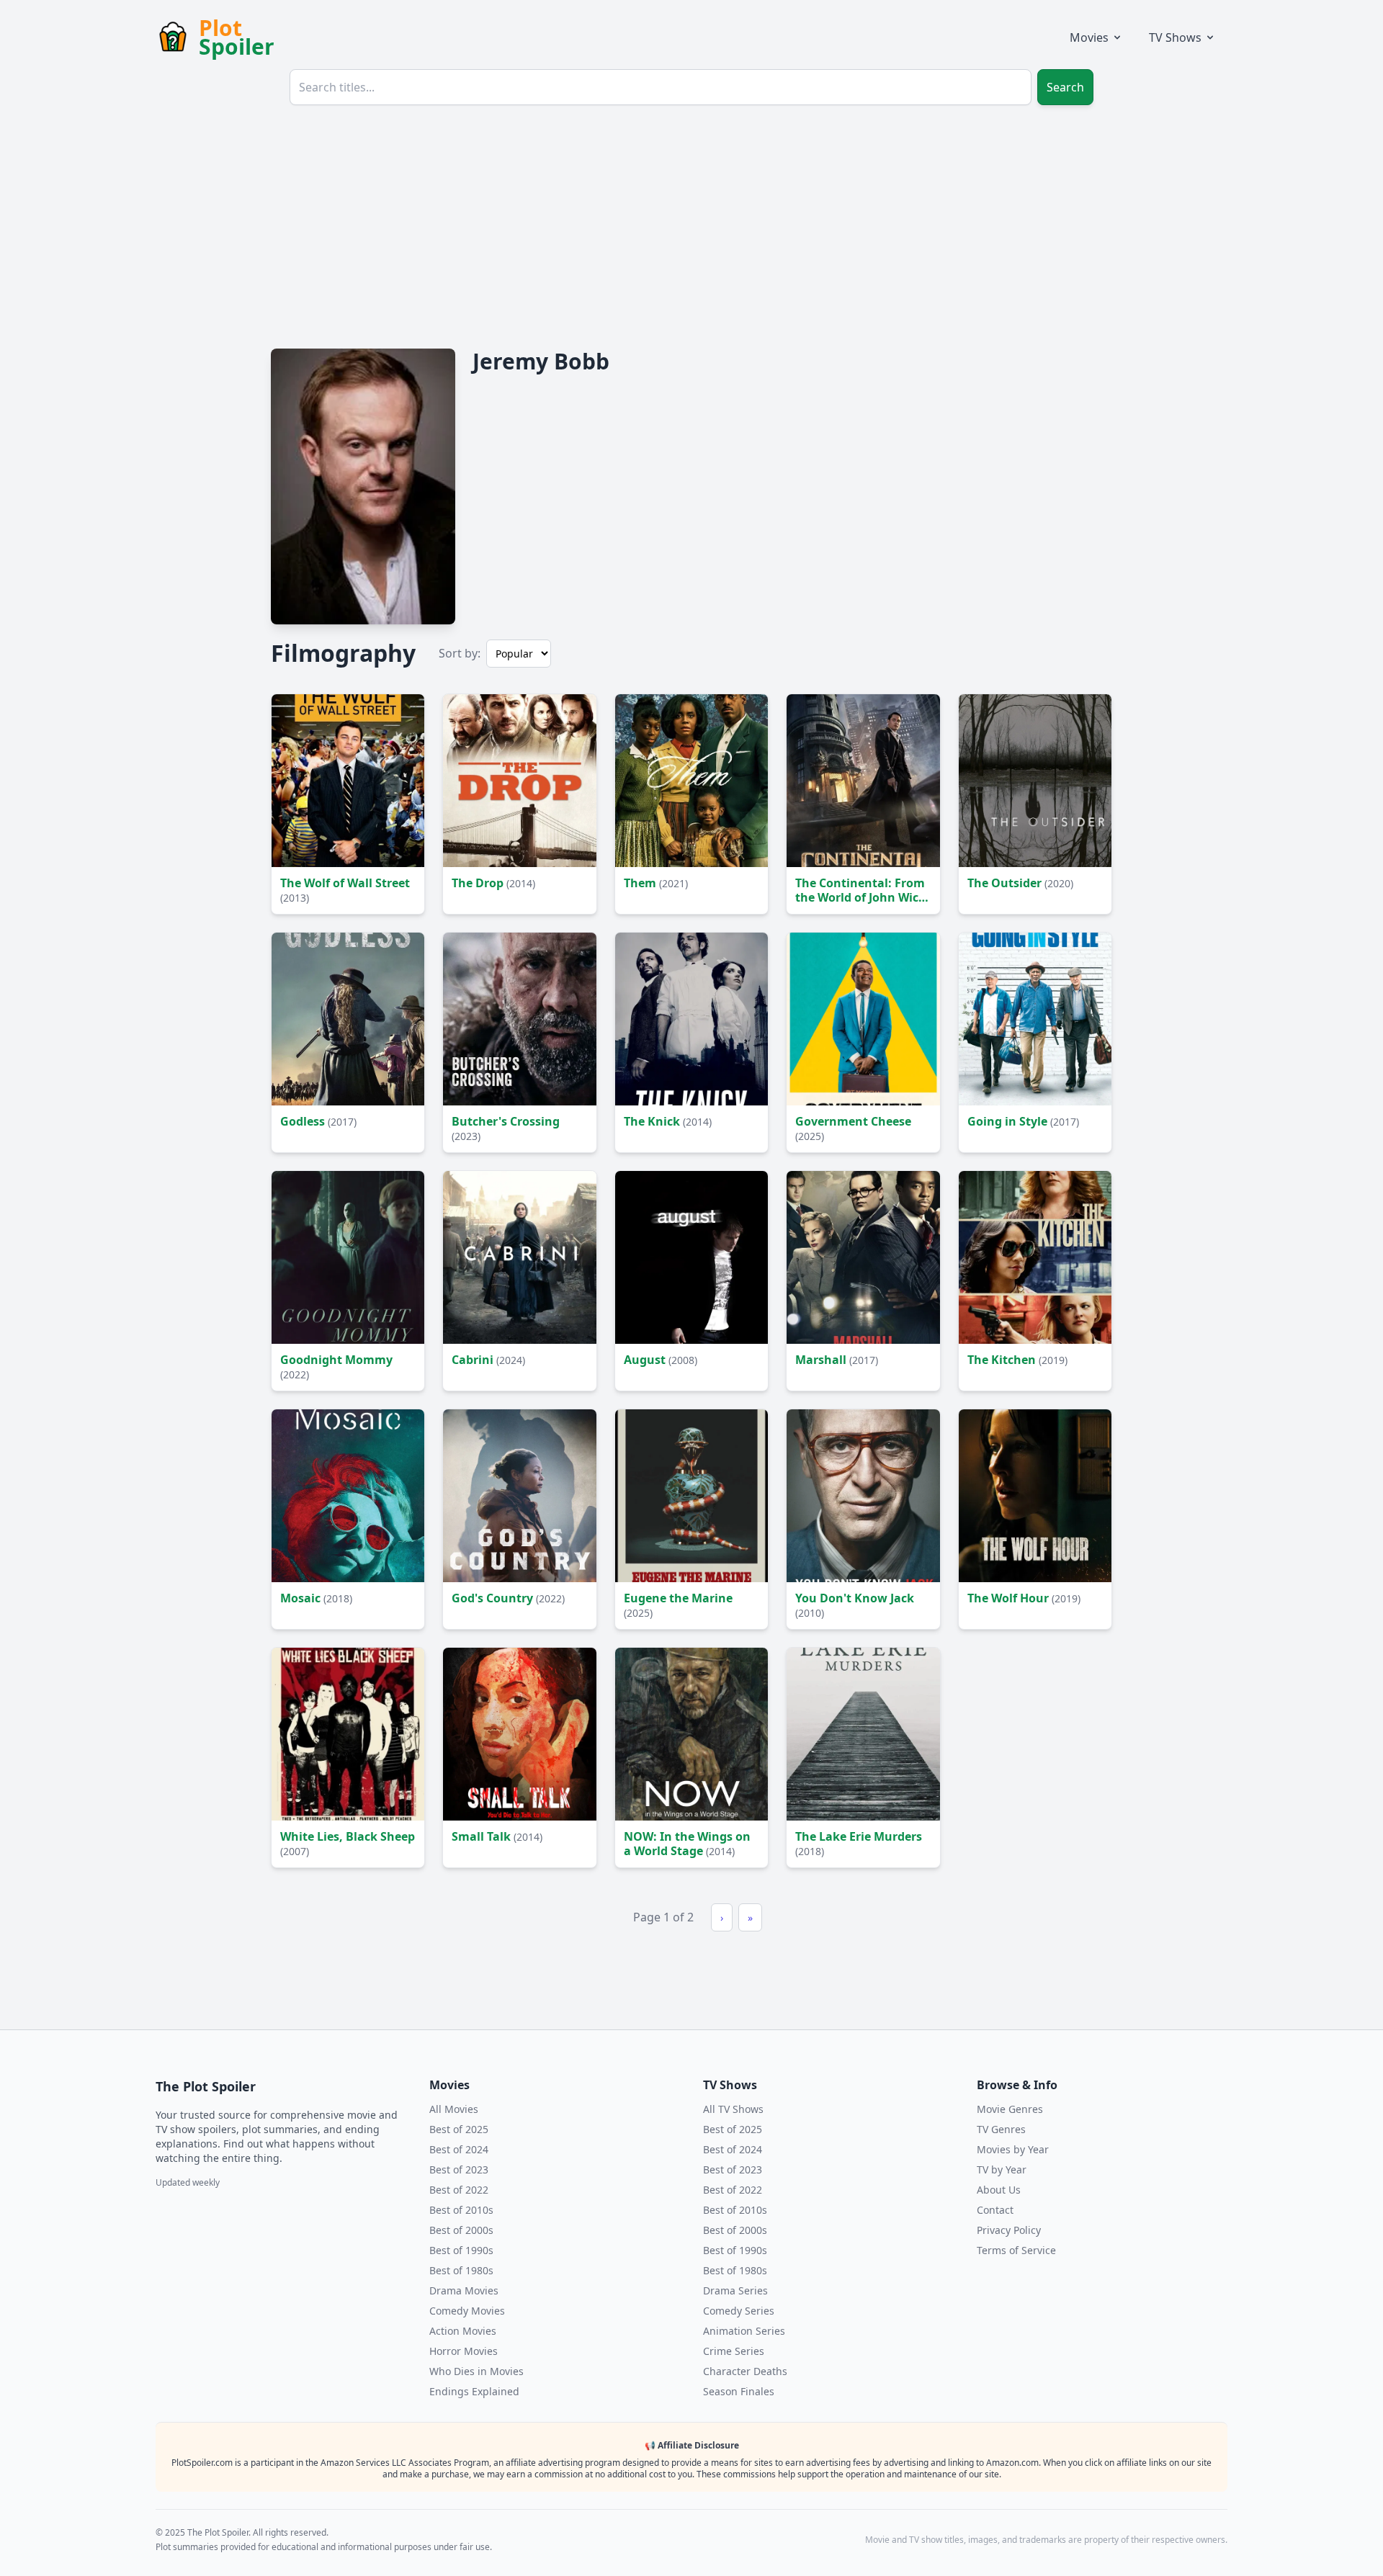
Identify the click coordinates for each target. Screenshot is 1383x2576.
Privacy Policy (1009, 2230)
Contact (995, 2210)
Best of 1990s (461, 2250)
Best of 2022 (459, 2190)
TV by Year (1002, 2169)
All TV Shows (733, 2109)
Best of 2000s (461, 2230)
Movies (1089, 37)
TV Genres (1001, 2129)
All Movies (454, 2109)
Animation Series (744, 2331)
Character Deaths (745, 2371)
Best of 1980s (461, 2270)
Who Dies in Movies (476, 2371)
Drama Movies (464, 2290)
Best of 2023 (459, 2169)
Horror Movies (464, 2351)
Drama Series (735, 2290)
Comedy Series (739, 2311)
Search (1065, 87)
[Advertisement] (691, 225)
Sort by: (460, 653)
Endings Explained (474, 2391)
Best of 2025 (459, 2129)
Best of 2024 (459, 2149)
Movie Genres (1010, 2109)
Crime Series (734, 2351)
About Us (999, 2190)
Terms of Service (1016, 2250)
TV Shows (1175, 37)
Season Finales (739, 2391)
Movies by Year (1013, 2149)
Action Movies (463, 2331)
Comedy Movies (467, 2311)
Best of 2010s (461, 2210)
